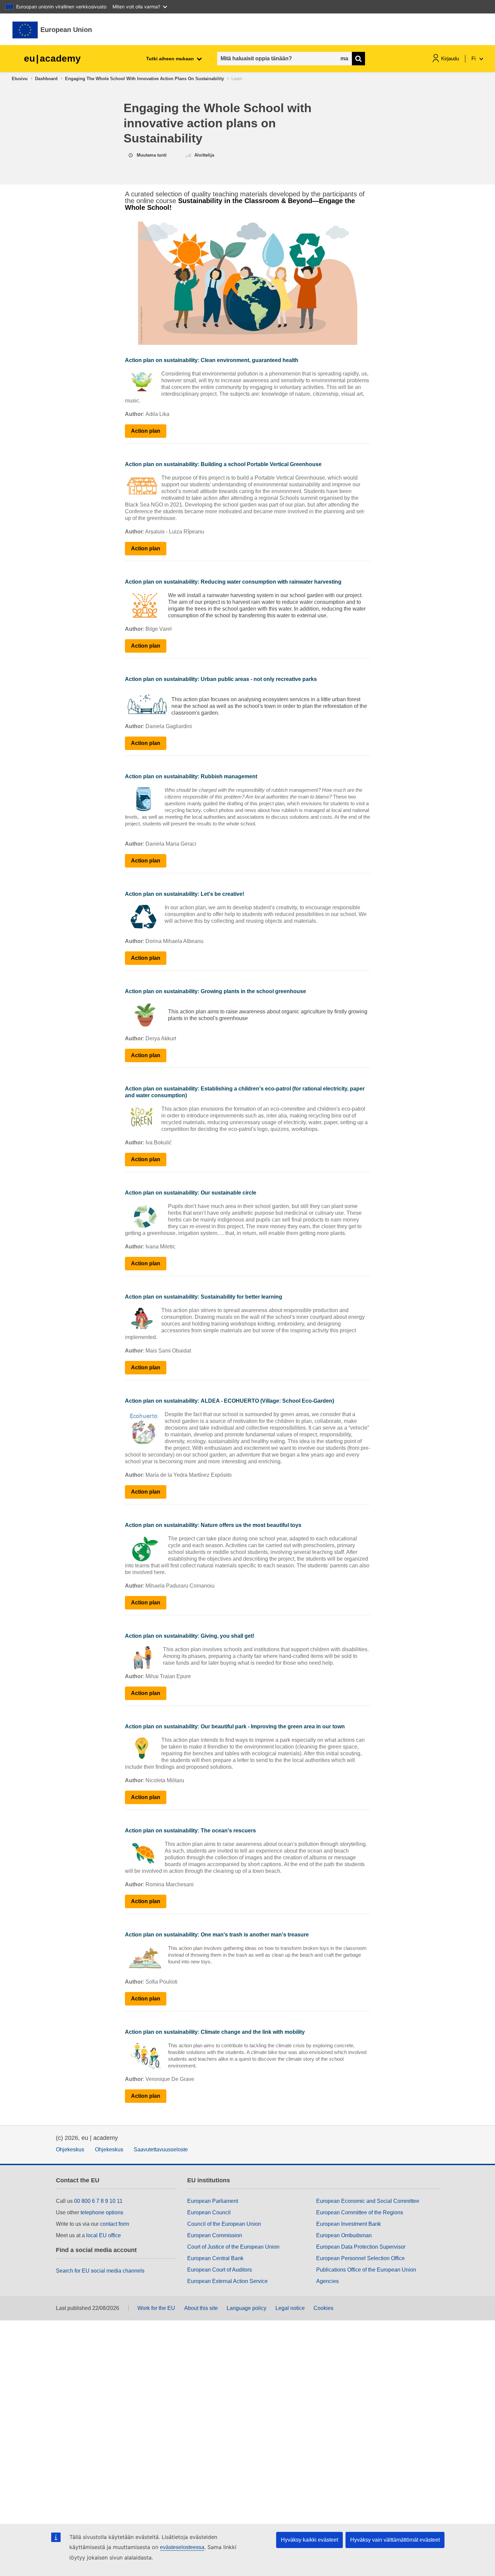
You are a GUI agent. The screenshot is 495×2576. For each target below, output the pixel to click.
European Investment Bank (349, 2224)
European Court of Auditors (220, 2270)
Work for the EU (156, 2308)
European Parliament (213, 2201)
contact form (114, 2224)
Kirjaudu (450, 58)
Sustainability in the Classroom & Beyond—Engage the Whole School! (240, 204)
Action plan (146, 431)
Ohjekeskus (70, 2149)
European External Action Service (227, 2281)
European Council (209, 2212)
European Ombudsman (344, 2235)
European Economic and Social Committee (368, 2201)
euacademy (52, 58)
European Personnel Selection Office (360, 2258)
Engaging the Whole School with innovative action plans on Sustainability (144, 79)
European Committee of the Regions (360, 2212)
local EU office (104, 2235)
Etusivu (20, 79)
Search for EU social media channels (100, 2271)
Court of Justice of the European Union (233, 2247)
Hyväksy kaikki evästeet (309, 2540)
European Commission (215, 2235)
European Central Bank (215, 2258)
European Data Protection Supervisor (361, 2247)
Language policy (246, 2308)
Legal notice (290, 2308)
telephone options (102, 2212)
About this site (201, 2308)
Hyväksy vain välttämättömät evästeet (395, 2540)
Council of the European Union (224, 2224)
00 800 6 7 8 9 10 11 (98, 2201)
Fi (474, 58)
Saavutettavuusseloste (161, 2149)
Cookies (323, 2308)
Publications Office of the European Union (366, 2270)
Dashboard (46, 79)
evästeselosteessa (182, 2547)
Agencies (327, 2281)
